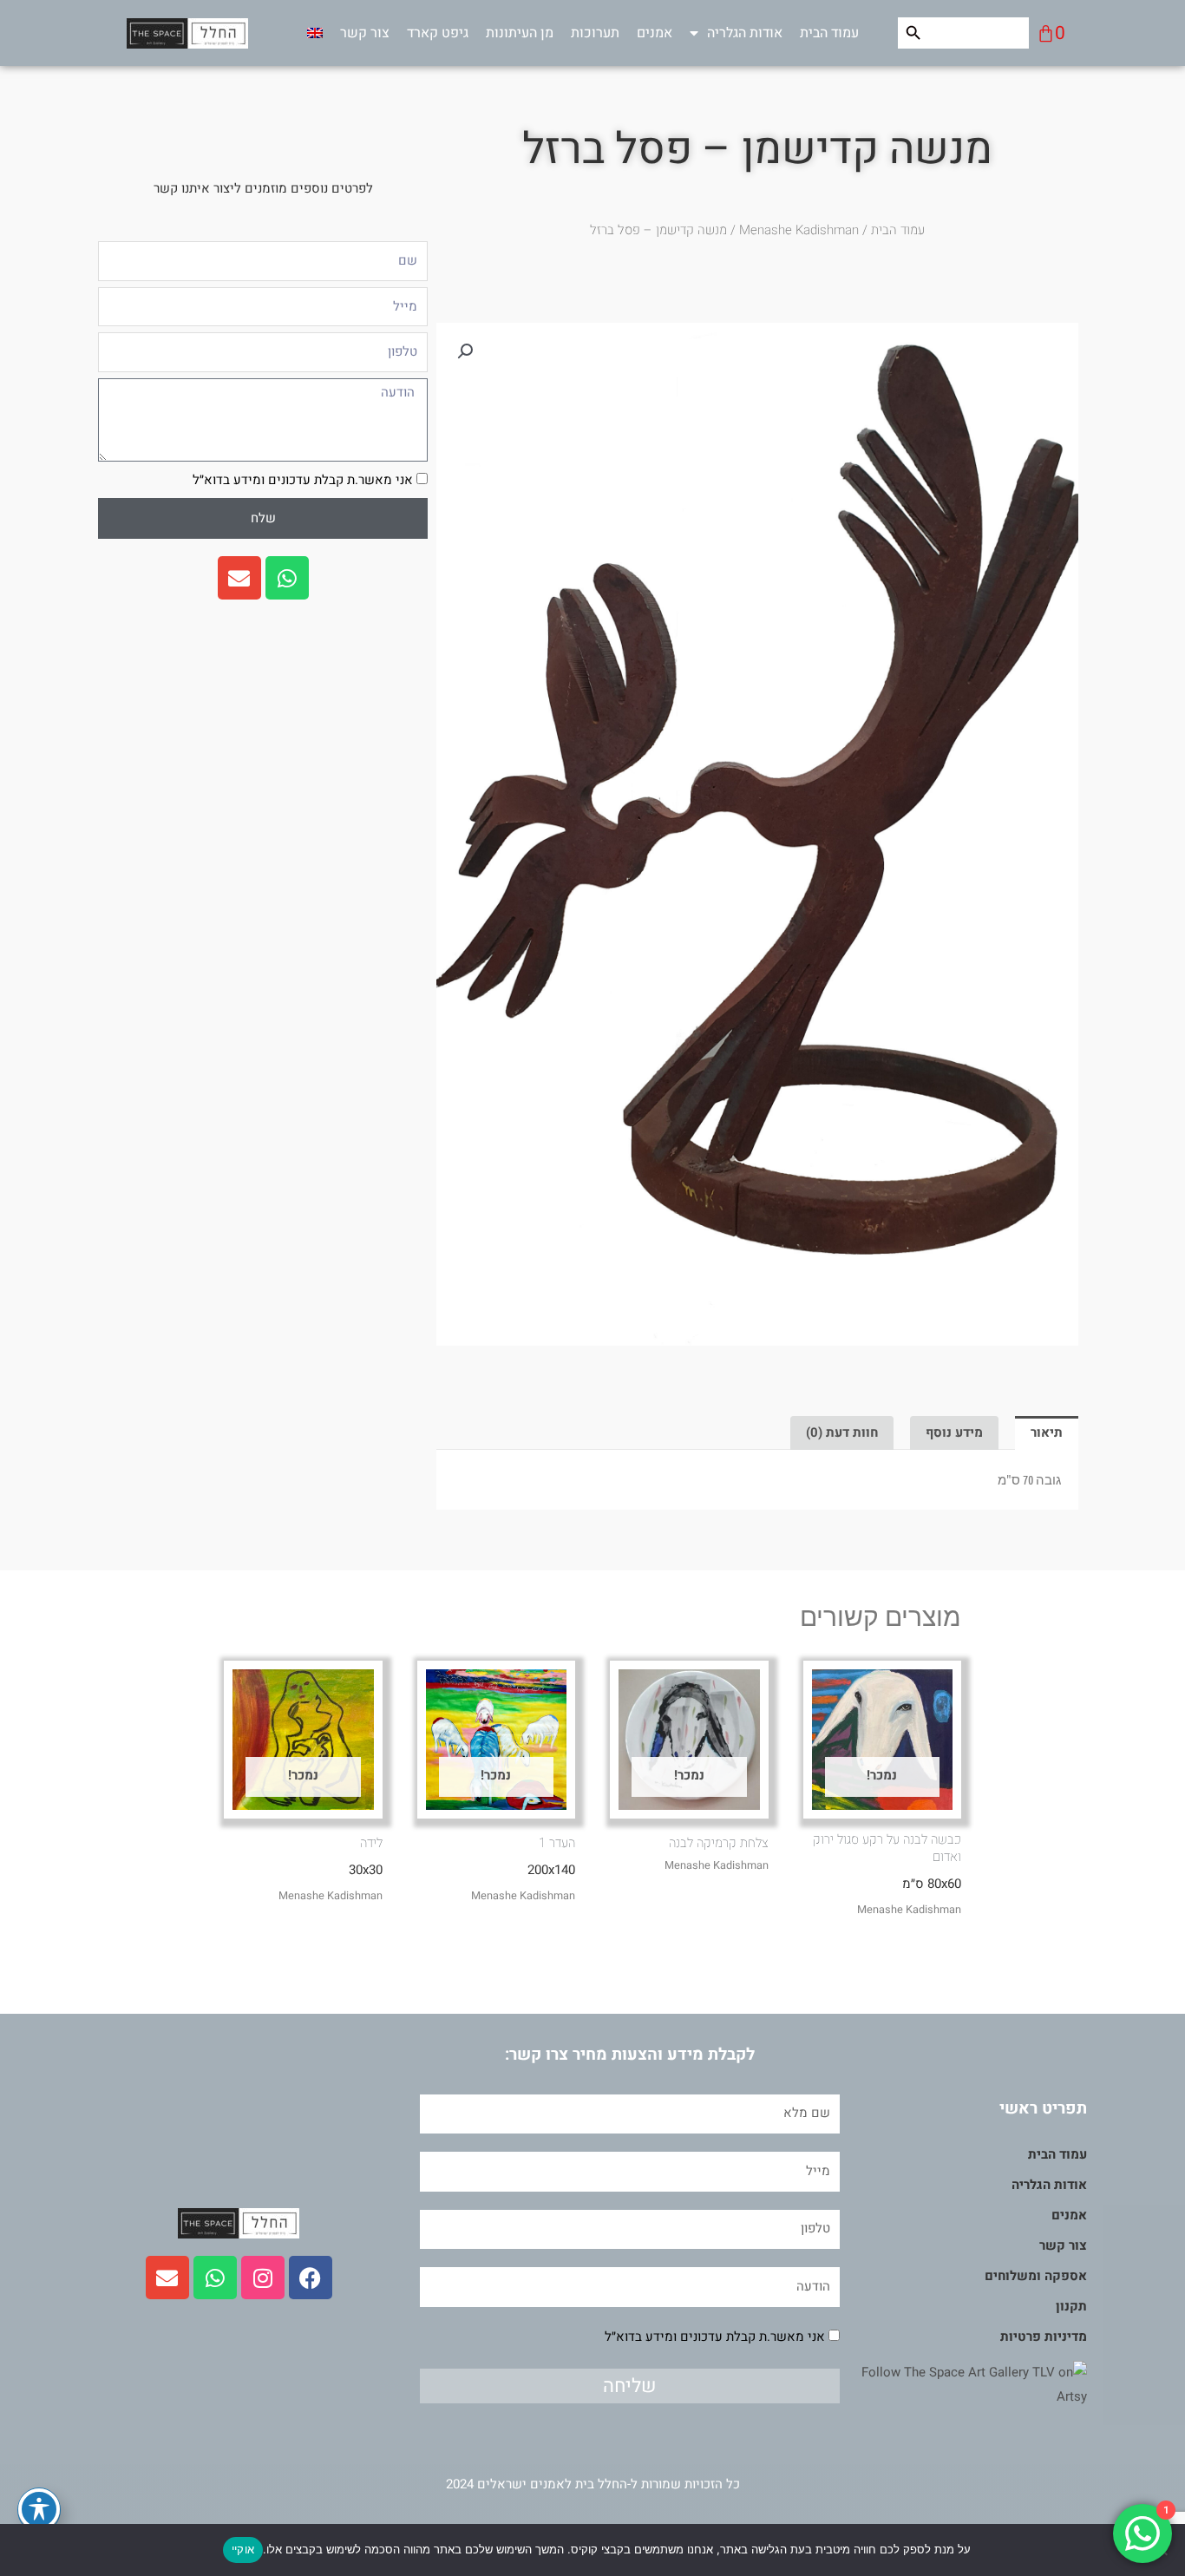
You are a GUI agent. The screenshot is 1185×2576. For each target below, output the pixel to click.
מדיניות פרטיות (1044, 2337)
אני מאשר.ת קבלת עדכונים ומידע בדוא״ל (303, 480)
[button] (465, 351)
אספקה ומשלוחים (1036, 2276)
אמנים (655, 33)
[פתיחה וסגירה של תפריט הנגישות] (39, 2509)
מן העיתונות (520, 33)
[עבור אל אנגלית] (315, 33)
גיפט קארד (438, 33)
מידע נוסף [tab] (954, 1432)
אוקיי (243, 2549)
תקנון (1071, 2306)
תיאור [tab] (1047, 1432)
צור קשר (365, 33)
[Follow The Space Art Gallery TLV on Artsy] (963, 2384)
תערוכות (595, 33)
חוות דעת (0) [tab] (842, 1432)
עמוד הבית (829, 33)
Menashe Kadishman (799, 230)
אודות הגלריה (745, 33)
